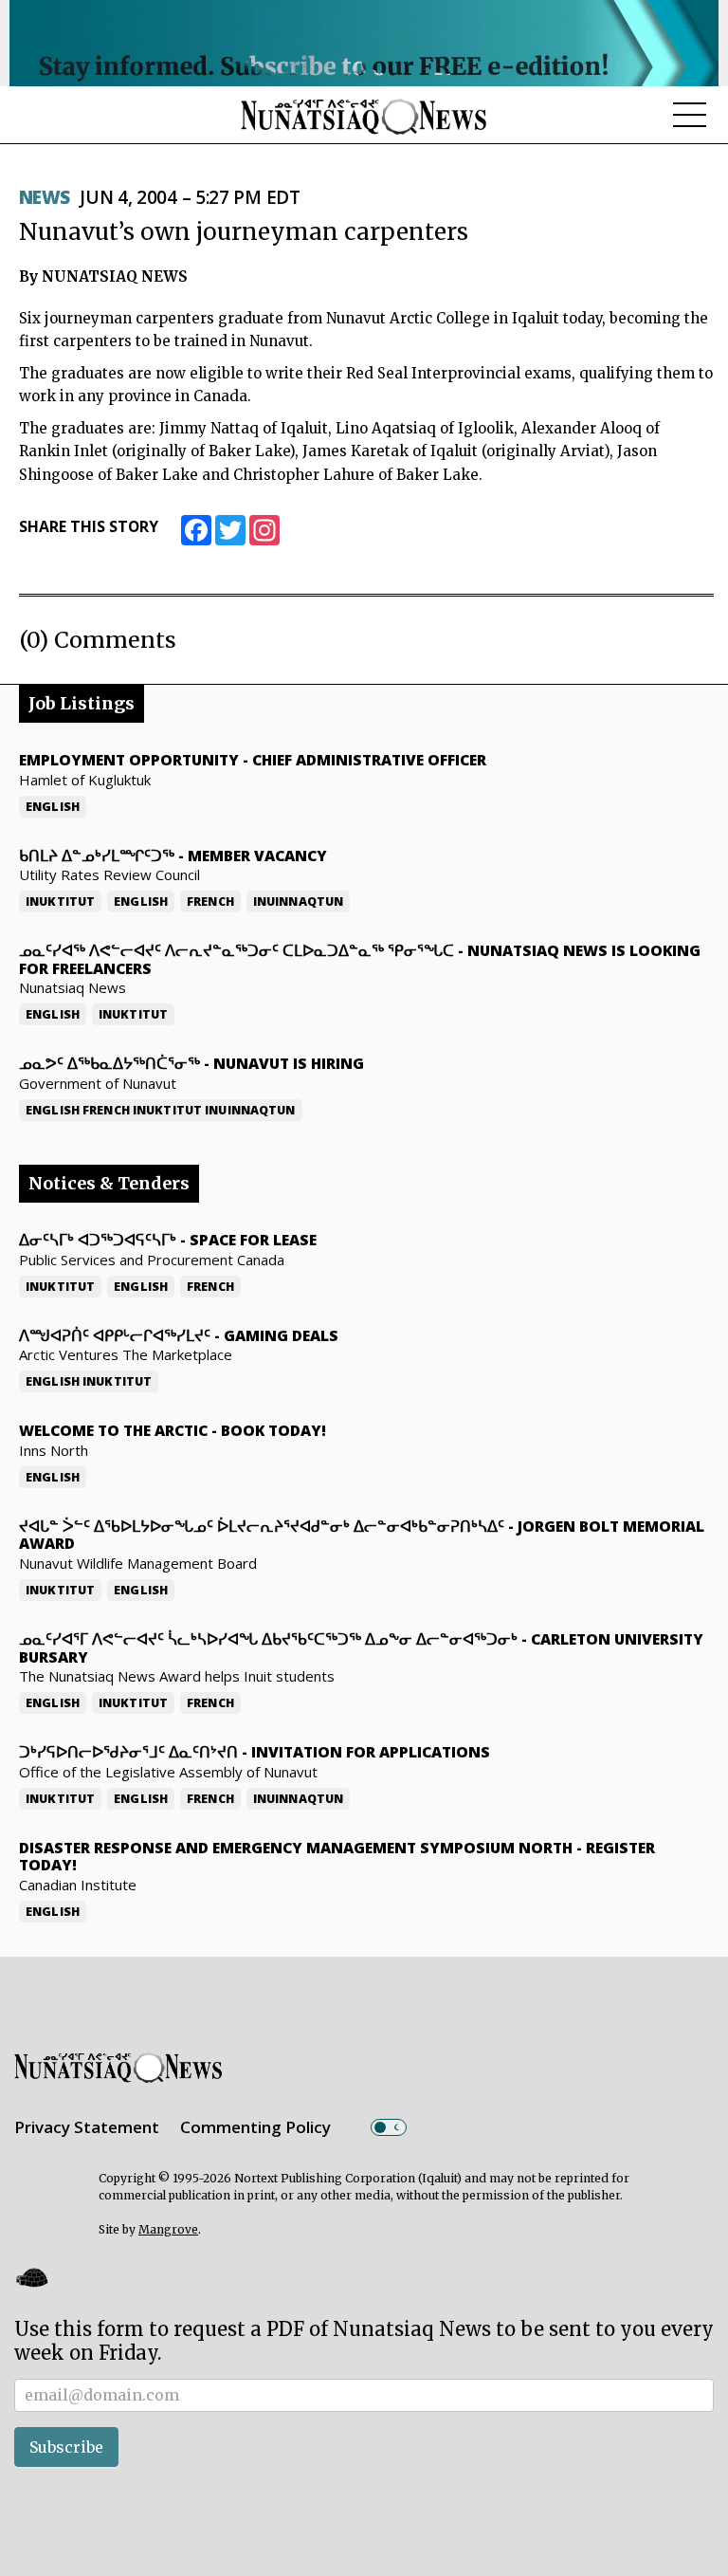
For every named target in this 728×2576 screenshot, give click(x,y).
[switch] (389, 2127)
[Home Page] (364, 116)
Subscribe (66, 2447)
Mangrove (168, 2229)
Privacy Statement (87, 2127)
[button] (31, 2278)
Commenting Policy (255, 2127)
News (45, 197)
